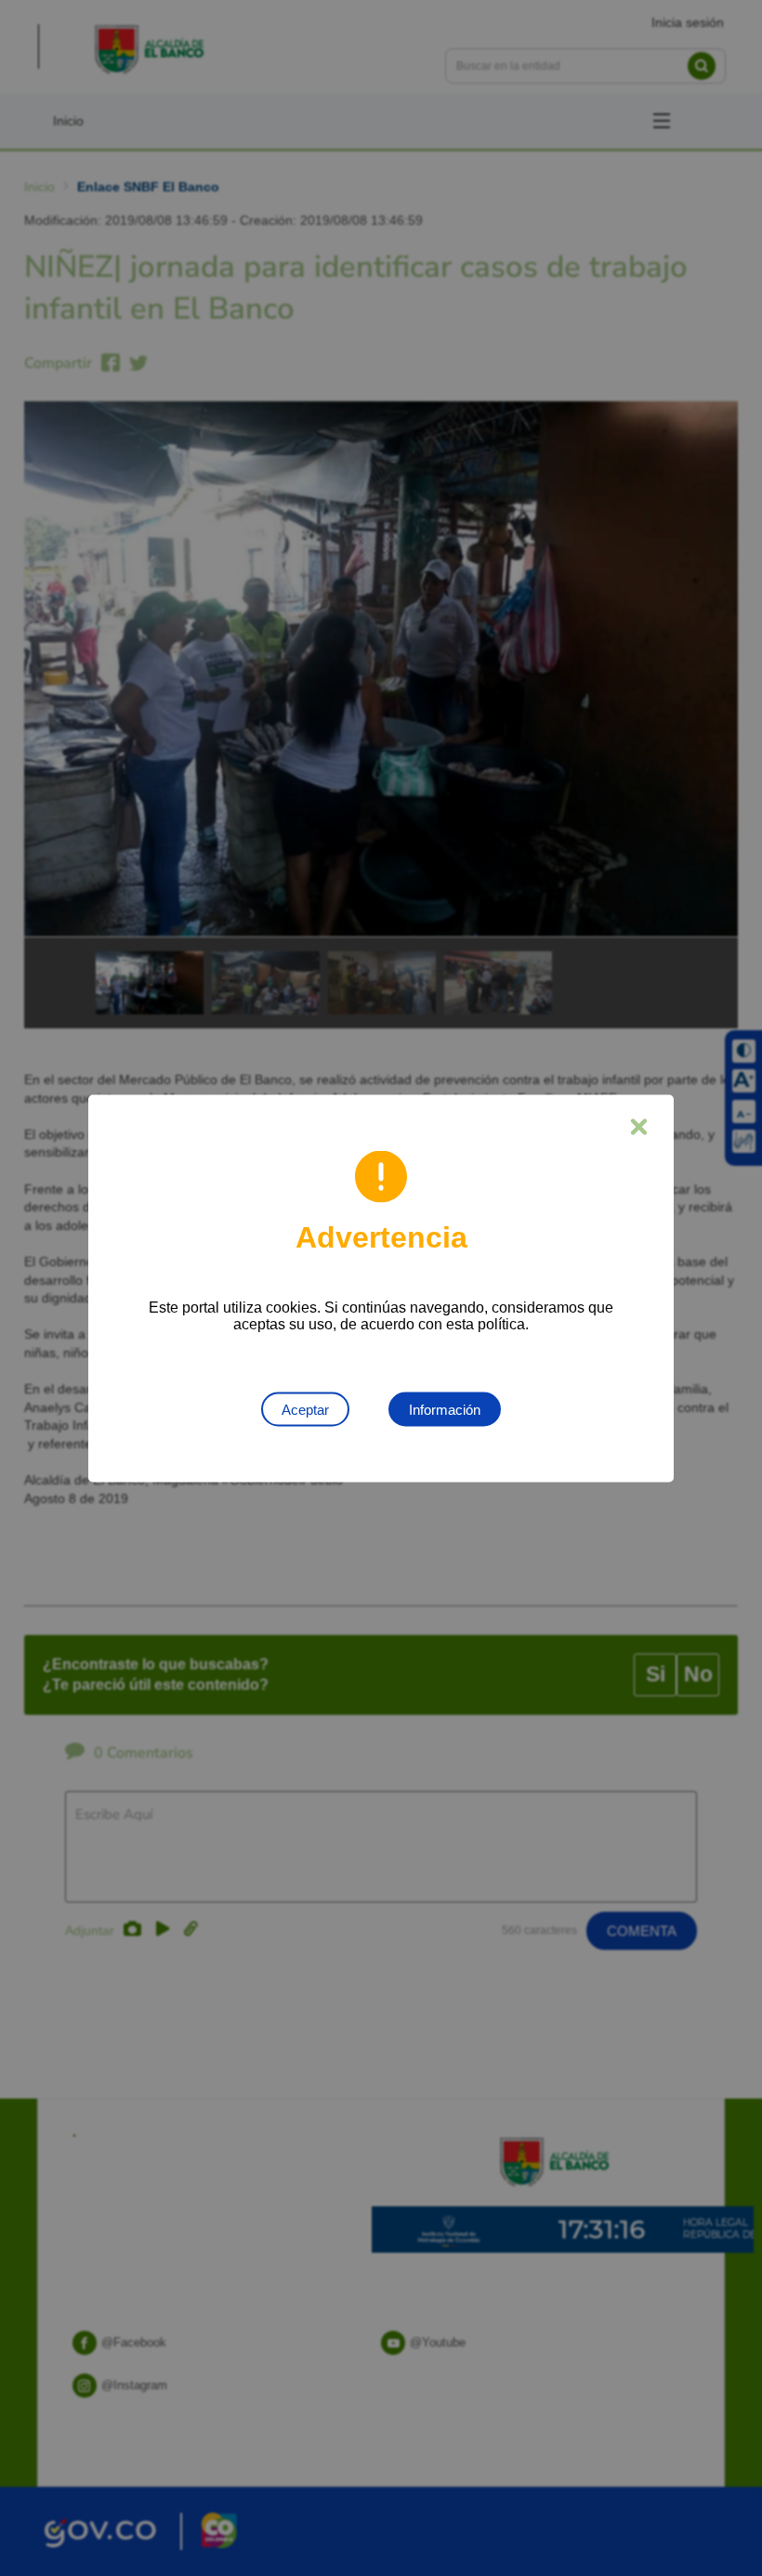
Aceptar (305, 1409)
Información (445, 1409)
